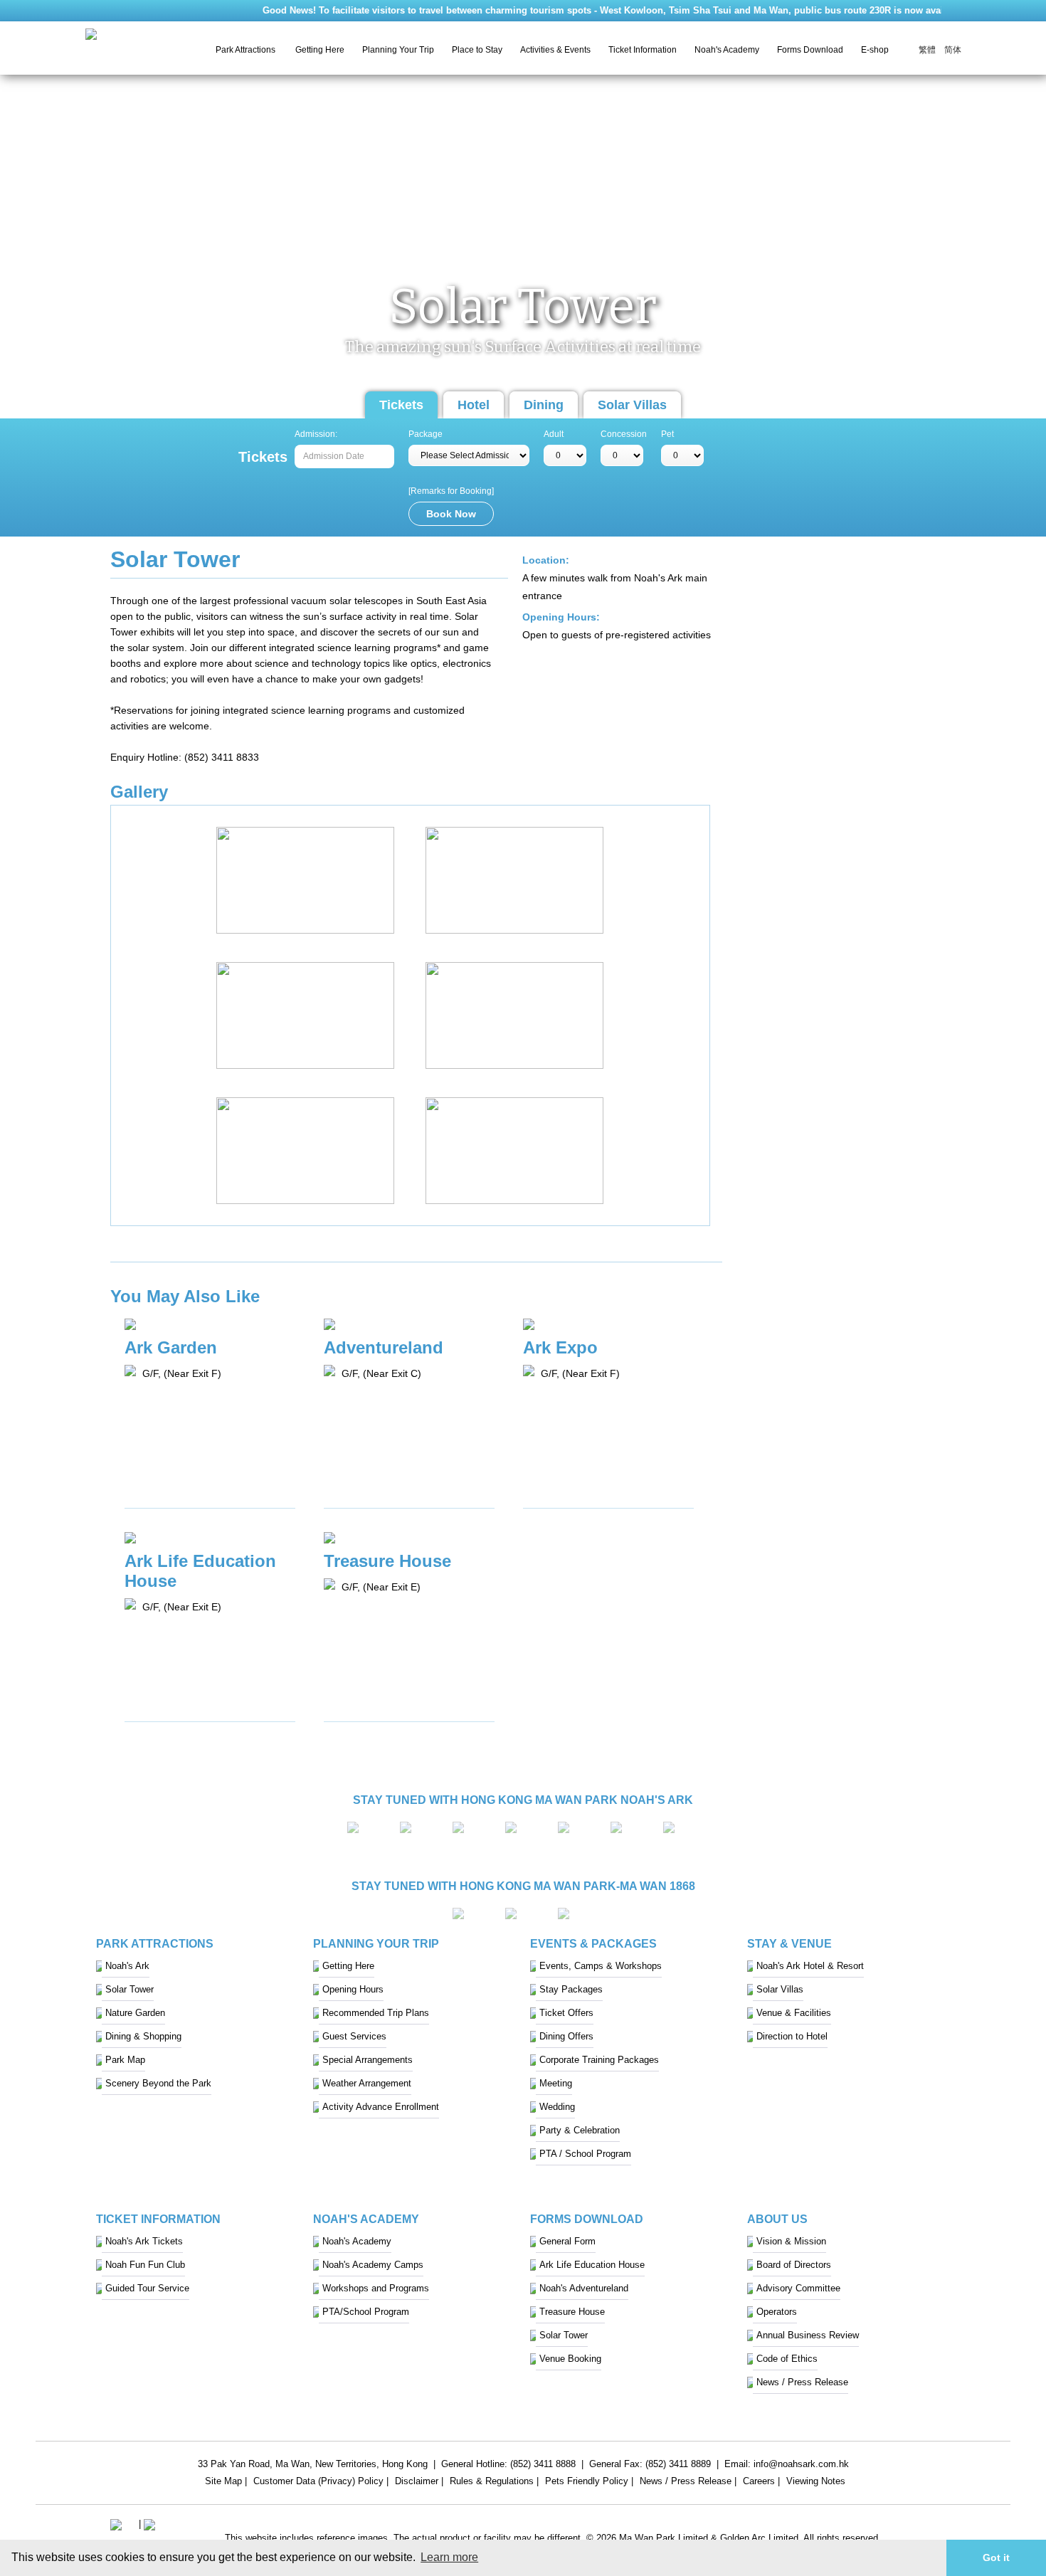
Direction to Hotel (792, 2036)
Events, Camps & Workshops (601, 1966)
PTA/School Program (366, 2312)
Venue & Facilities (794, 2013)
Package (426, 434)
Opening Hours (353, 1989)
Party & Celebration (580, 2130)
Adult (554, 434)
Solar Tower (130, 1989)
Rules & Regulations (492, 2483)
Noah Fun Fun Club (145, 2265)
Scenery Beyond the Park (158, 2083)
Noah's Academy (357, 2241)
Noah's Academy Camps (373, 2265)
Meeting (556, 2083)
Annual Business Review (808, 2335)
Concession (624, 434)
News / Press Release (802, 2382)
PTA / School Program (585, 2154)
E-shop (875, 50)
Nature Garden (135, 2013)
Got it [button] (996, 2557)
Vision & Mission (791, 2241)
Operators (777, 2312)
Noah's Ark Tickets (144, 2241)
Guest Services (354, 2036)
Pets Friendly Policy (587, 2483)
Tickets (401, 405)
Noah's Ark (127, 1966)
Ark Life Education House (592, 2265)
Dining (544, 405)
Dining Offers (566, 2036)
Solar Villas (632, 405)
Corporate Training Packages (599, 2060)
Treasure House (572, 2312)
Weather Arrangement (367, 2083)
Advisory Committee (798, 2288)
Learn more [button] (449, 2557)
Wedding (557, 2107)
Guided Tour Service (147, 2288)
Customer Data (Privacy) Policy (318, 2483)
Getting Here (320, 50)
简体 (953, 50)
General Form (567, 2241)
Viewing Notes (816, 2483)
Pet (667, 434)
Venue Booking (570, 2359)
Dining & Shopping (143, 2036)
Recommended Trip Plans (376, 2013)
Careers (759, 2483)
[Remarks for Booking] (451, 491)
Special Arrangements (368, 2060)
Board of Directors (794, 2265)
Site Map (223, 2483)
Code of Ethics (787, 2359)
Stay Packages (571, 1989)
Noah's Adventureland (584, 2288)
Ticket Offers (566, 2013)
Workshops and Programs (376, 2288)
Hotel (474, 405)
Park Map (125, 2060)
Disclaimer (417, 2483)
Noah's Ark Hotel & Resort (810, 1966)
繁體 (927, 50)
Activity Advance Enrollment (381, 2107)
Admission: (316, 434)
